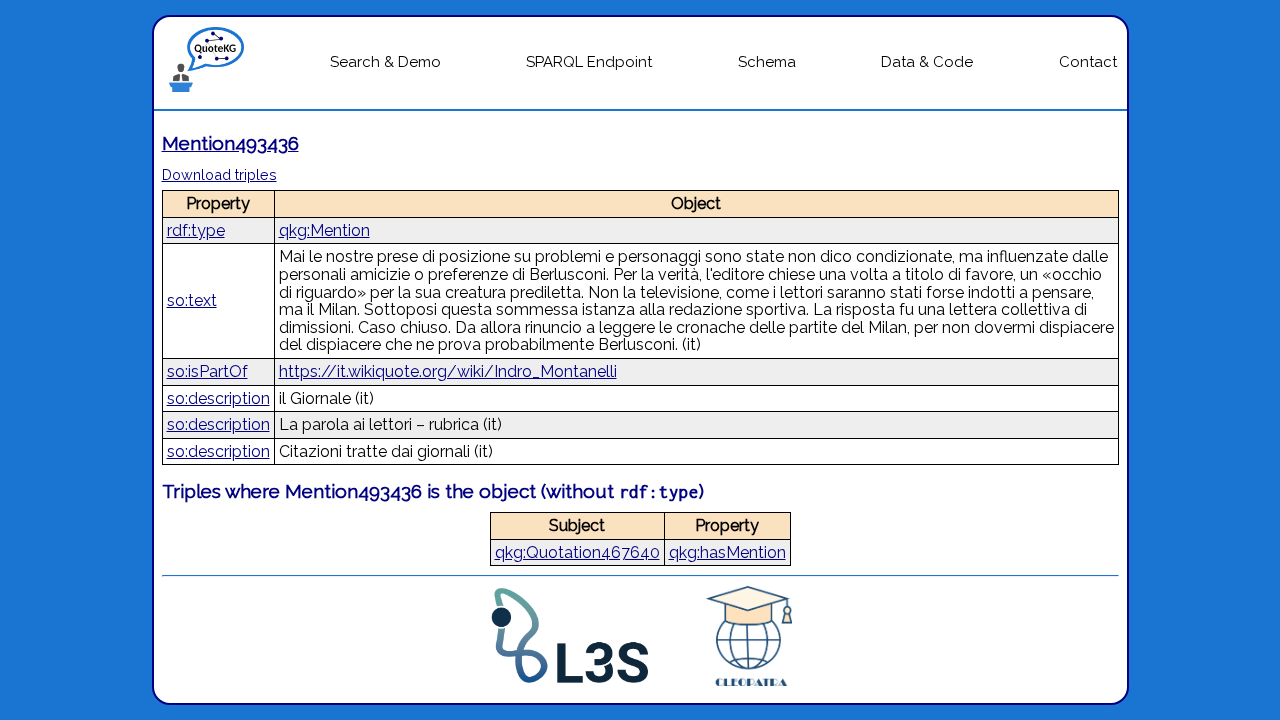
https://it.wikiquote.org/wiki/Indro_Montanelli (448, 371)
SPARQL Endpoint (589, 62)
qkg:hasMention (727, 552)
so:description (218, 398)
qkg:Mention (324, 230)
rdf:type (196, 230)
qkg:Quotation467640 (577, 552)
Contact (1088, 62)
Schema (767, 62)
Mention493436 (230, 143)
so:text (192, 300)
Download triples (219, 174)
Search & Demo (385, 62)
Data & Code (927, 62)
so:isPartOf (207, 371)
